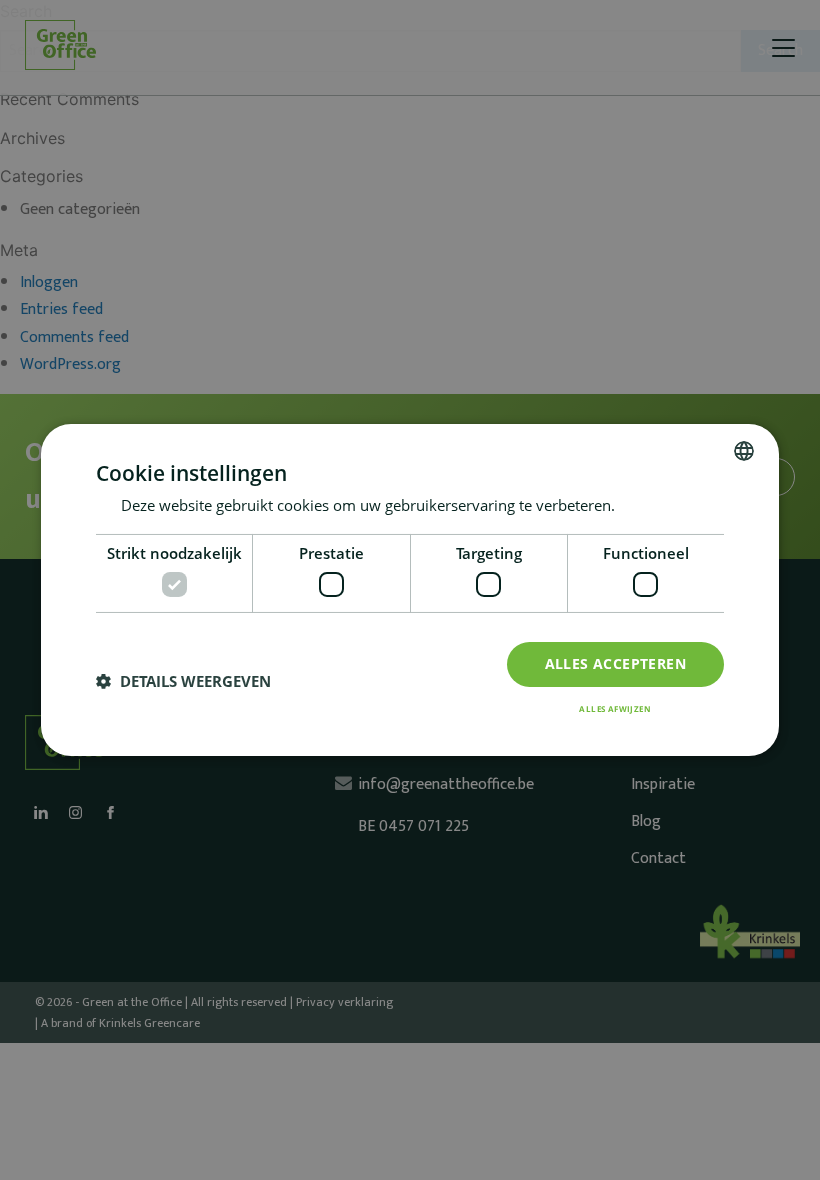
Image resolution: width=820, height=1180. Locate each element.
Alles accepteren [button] (615, 663)
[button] (183, 682)
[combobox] (744, 451)
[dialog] (410, 590)
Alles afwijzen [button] (615, 708)
